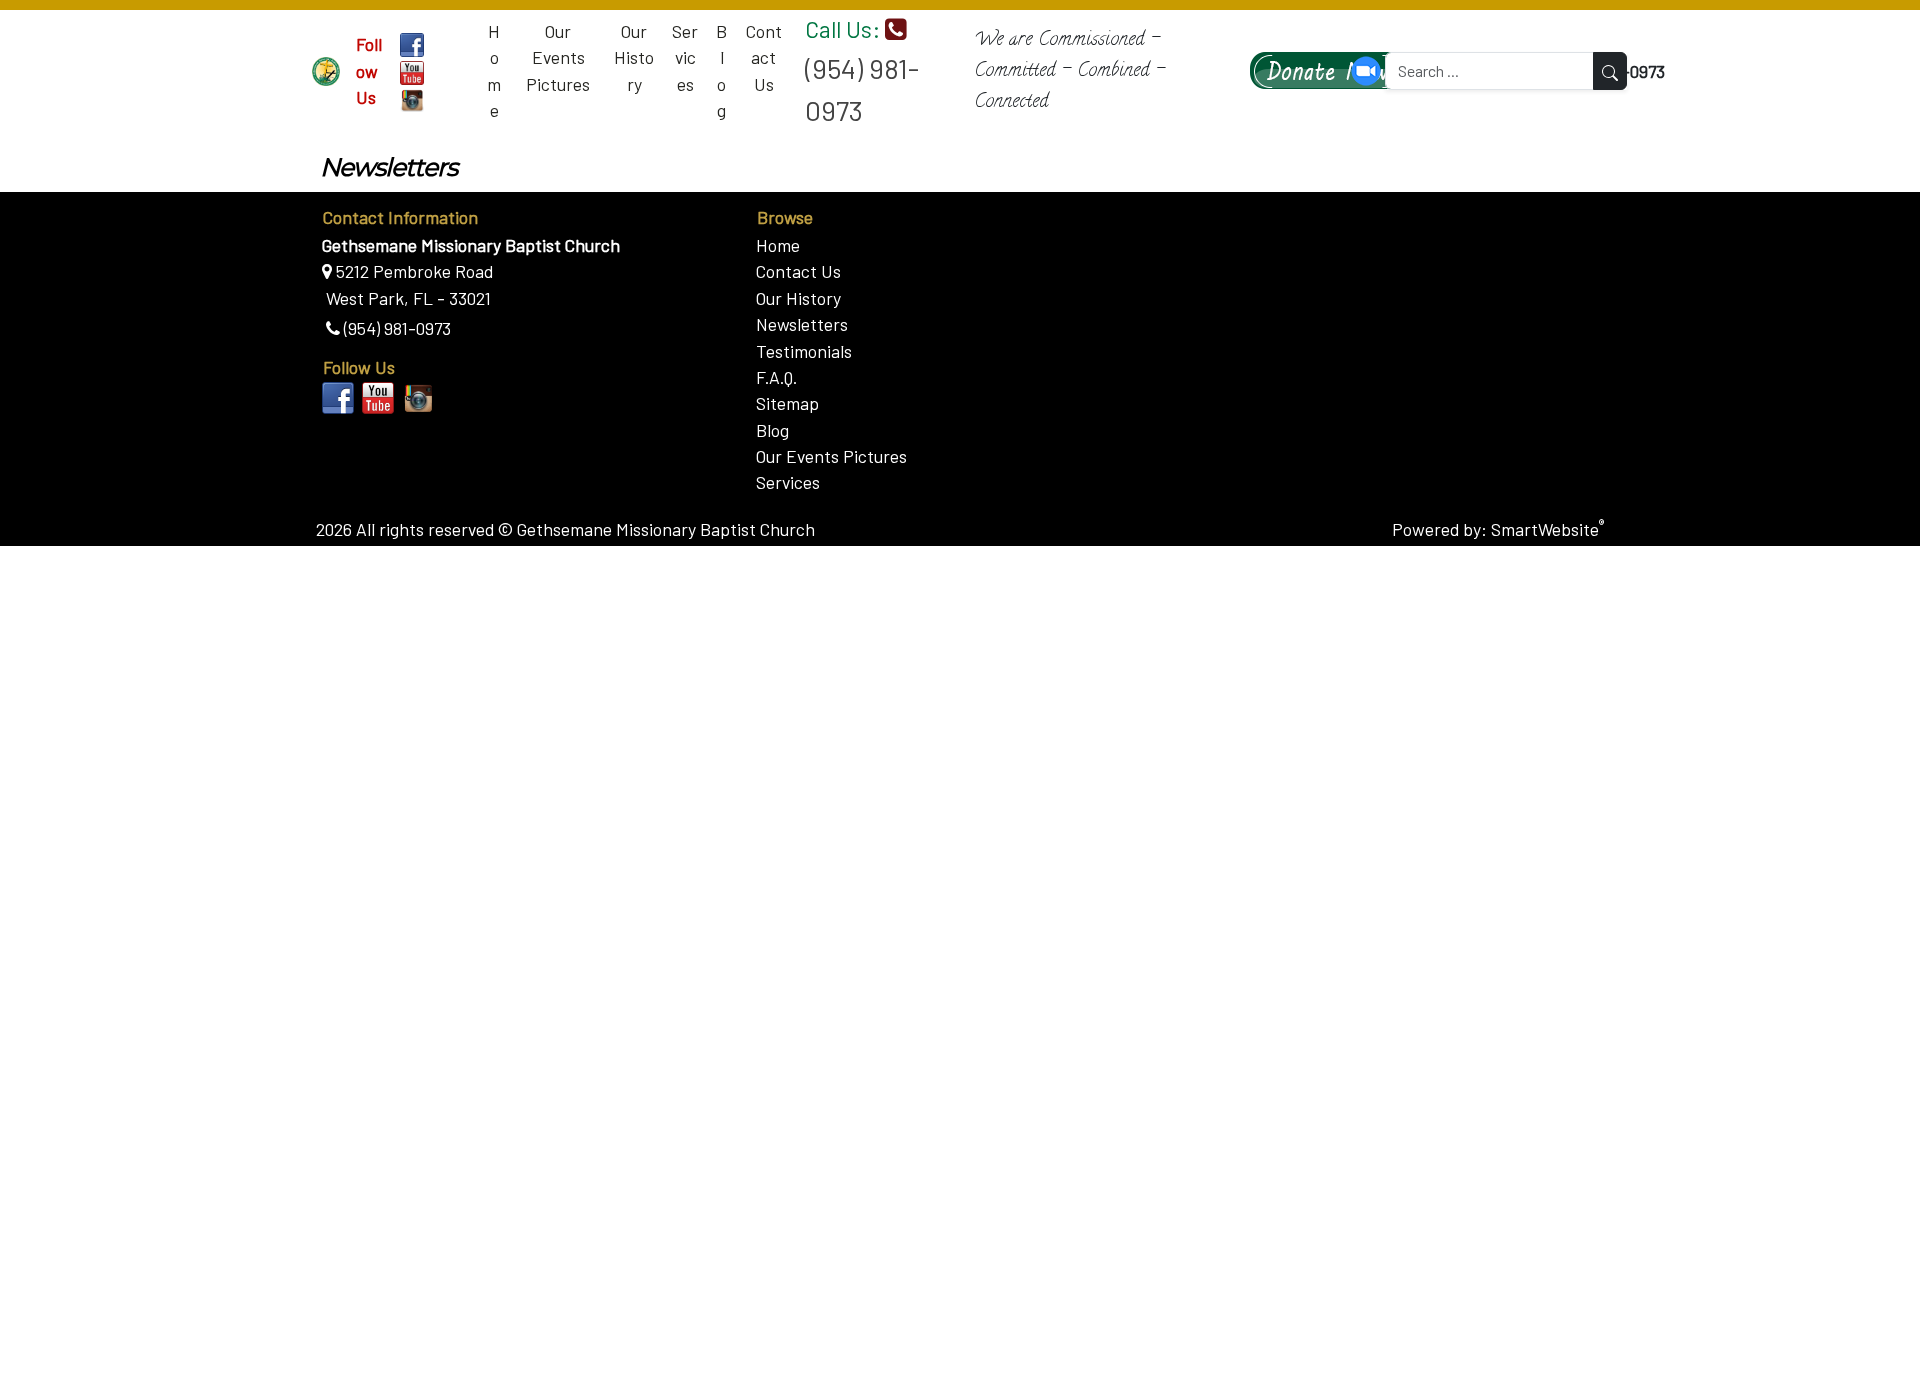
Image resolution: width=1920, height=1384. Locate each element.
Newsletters (802, 324)
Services (685, 57)
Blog (721, 70)
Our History (634, 57)
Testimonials (804, 351)
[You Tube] (412, 71)
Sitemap (787, 403)
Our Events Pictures (558, 57)
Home (494, 70)
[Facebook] (412, 43)
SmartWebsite (1547, 529)
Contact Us (764, 57)
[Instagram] (412, 99)
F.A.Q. (776, 377)
